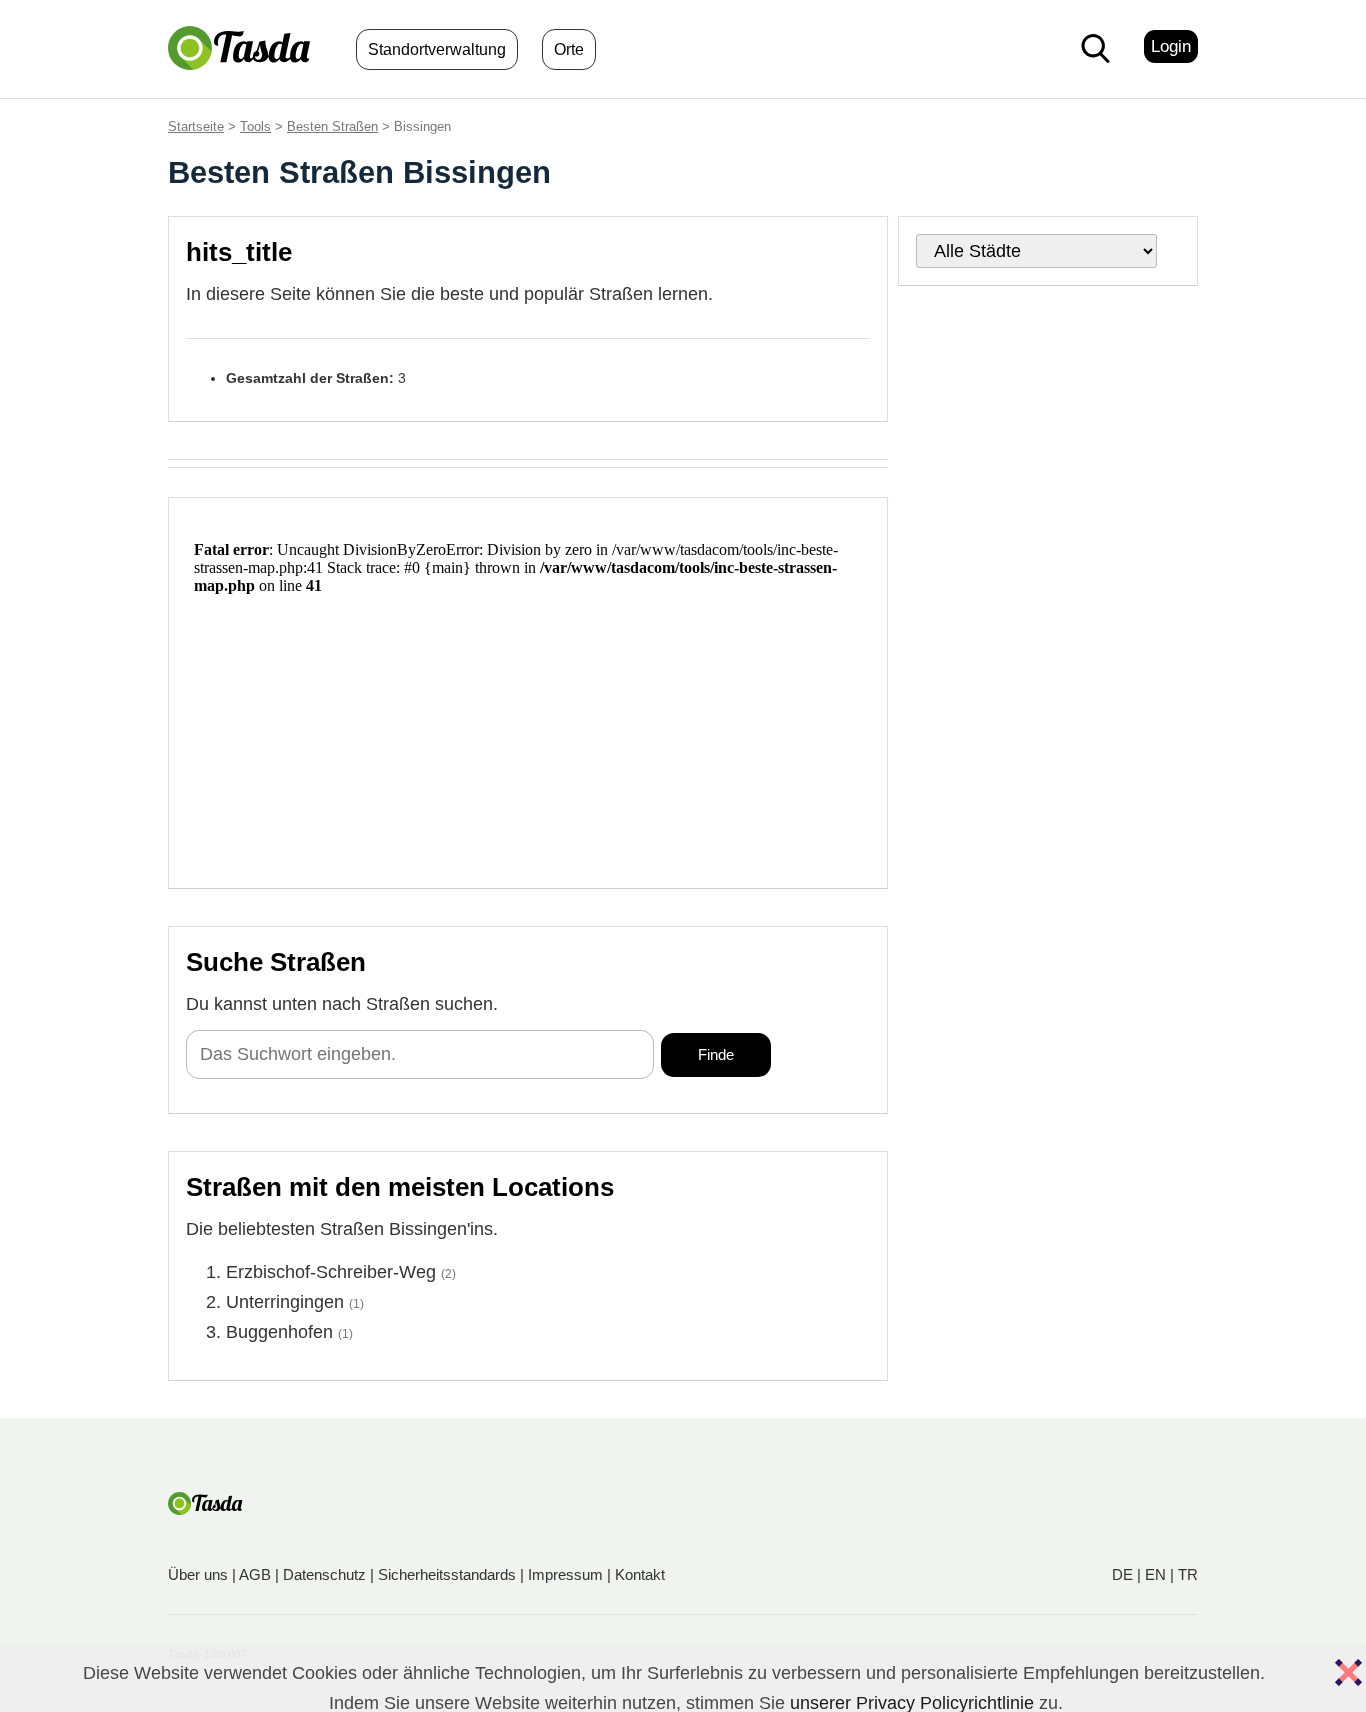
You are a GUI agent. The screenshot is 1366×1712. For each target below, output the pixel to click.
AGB (255, 1574)
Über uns (198, 1574)
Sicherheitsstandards (447, 1574)
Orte (569, 49)
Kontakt (640, 1574)
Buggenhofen (279, 1332)
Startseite (196, 126)
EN (1155, 1574)
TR (1188, 1574)
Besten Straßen (332, 126)
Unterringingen (285, 1302)
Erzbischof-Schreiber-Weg (331, 1272)
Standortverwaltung (437, 49)
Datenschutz (324, 1574)
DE (1122, 1574)
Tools (255, 126)
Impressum (565, 1574)
